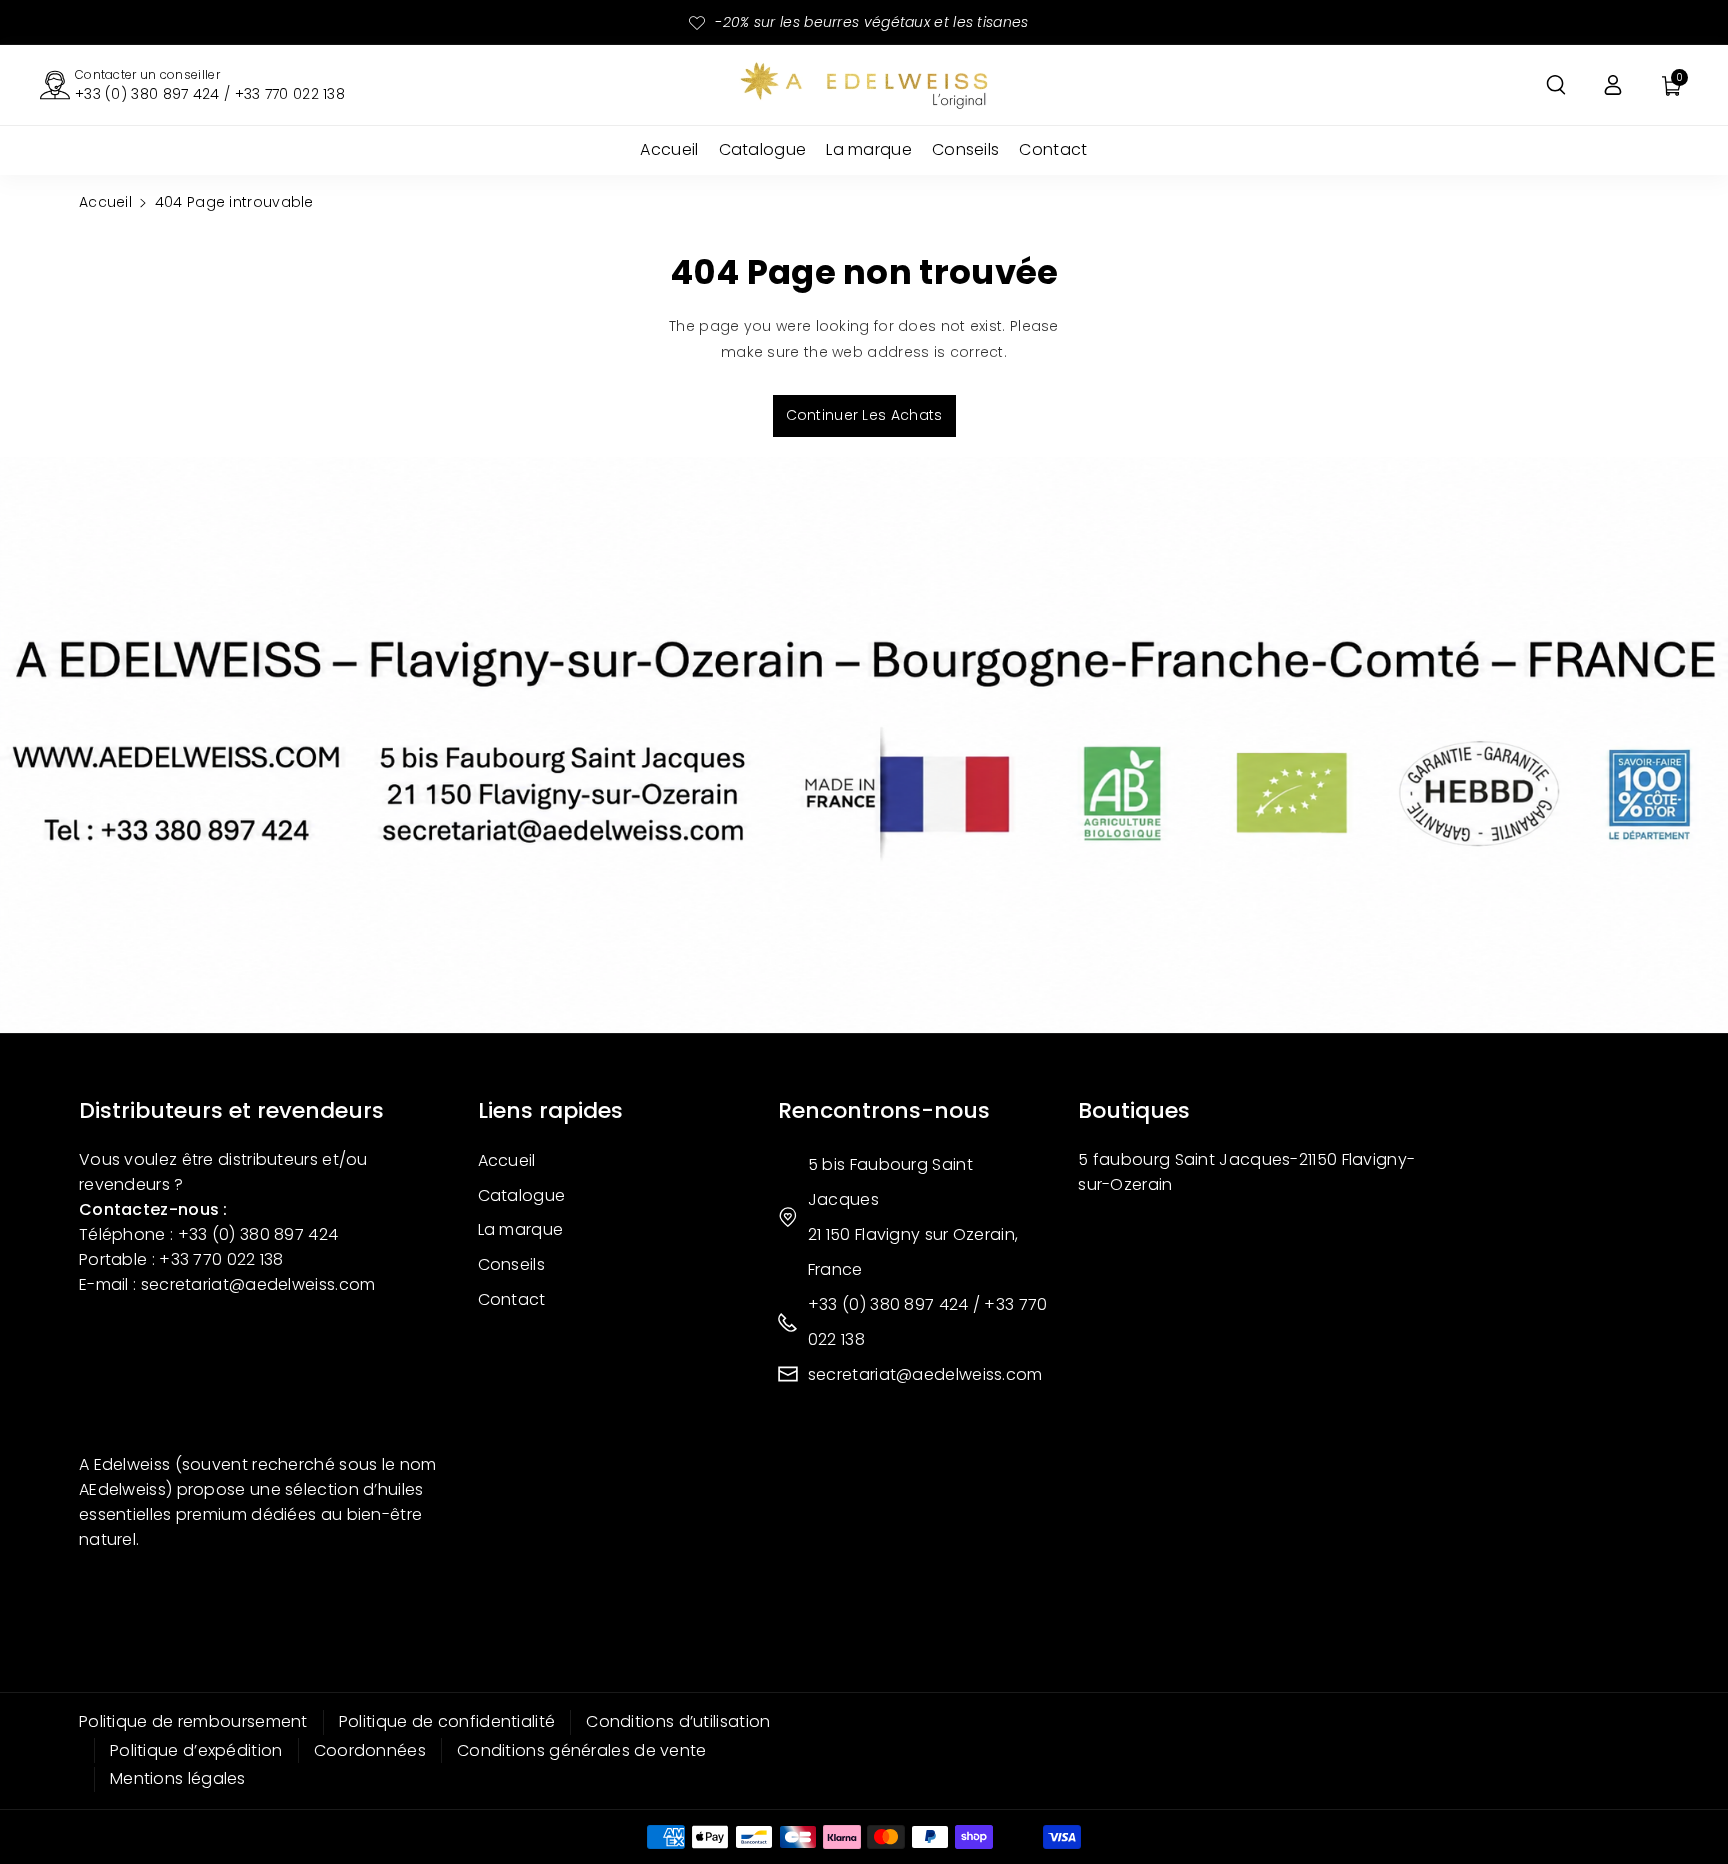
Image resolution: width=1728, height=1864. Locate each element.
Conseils (511, 1264)
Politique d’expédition (196, 1750)
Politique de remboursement (193, 1721)
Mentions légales (178, 1778)
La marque (521, 1229)
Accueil (105, 202)
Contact (512, 1299)
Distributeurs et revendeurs (231, 1110)
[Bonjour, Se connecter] (1613, 85)
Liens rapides (550, 1110)
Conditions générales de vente (582, 1750)
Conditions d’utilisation (678, 1721)
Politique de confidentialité (447, 1721)
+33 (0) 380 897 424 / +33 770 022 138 (210, 94)
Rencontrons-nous (884, 1110)
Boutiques (1134, 1110)
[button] (1556, 85)
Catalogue (522, 1195)
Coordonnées (370, 1750)
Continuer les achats (864, 415)
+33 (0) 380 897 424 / (896, 1304)
